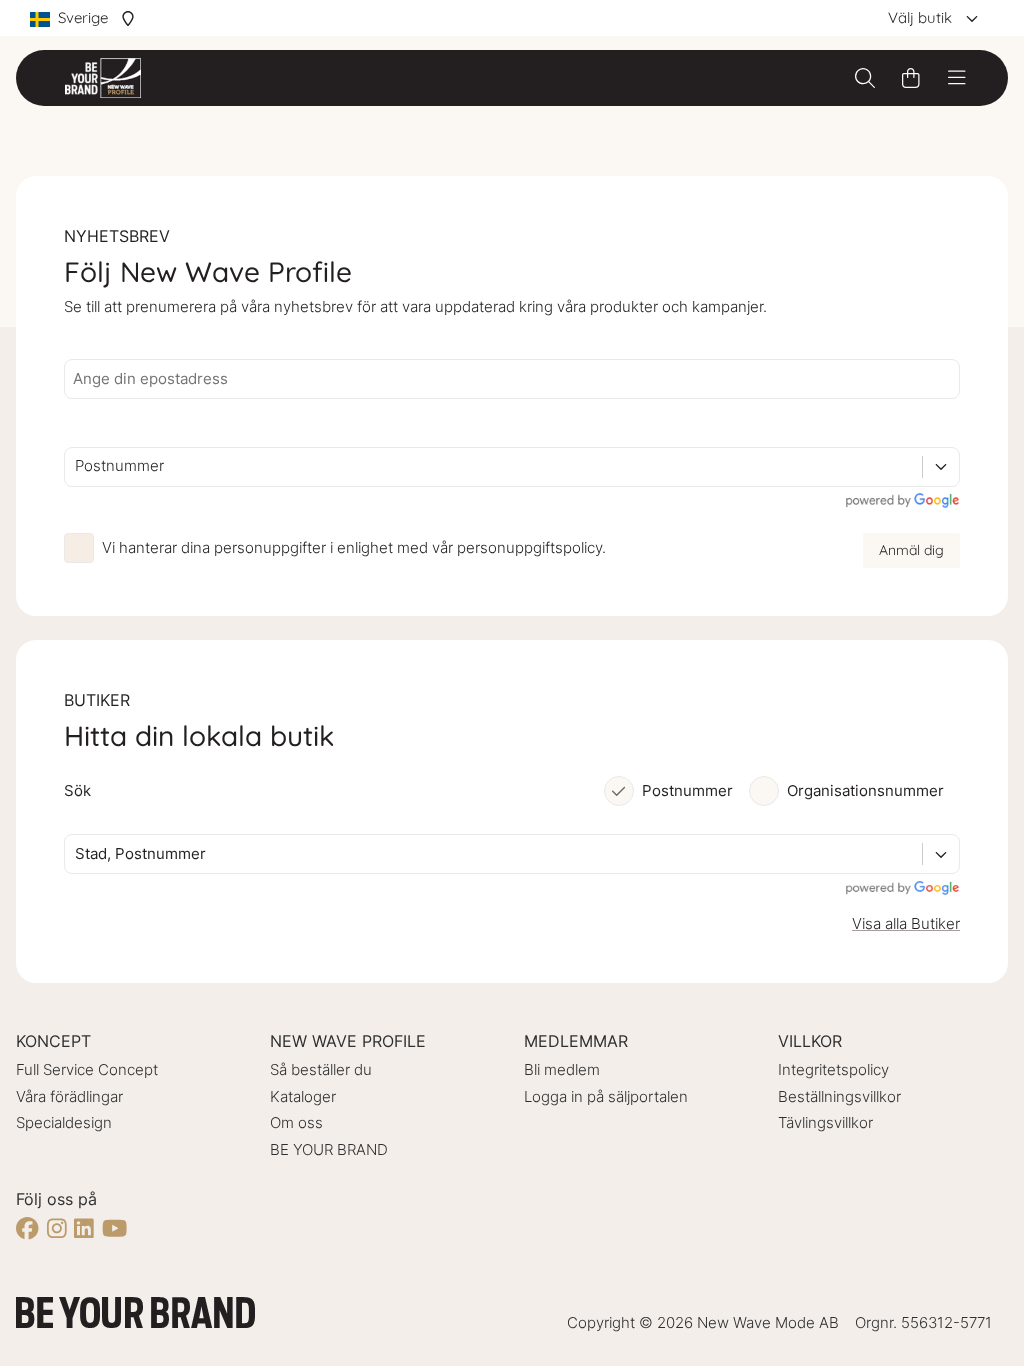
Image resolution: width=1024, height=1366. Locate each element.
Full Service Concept (87, 1069)
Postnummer (687, 790)
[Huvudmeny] (957, 78)
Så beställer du (321, 1069)
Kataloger (303, 1096)
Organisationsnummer (865, 790)
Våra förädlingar (69, 1096)
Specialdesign (64, 1122)
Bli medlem (562, 1069)
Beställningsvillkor (839, 1096)
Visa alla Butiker (906, 923)
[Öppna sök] (865, 78)
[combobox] (77, 466)
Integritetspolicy (833, 1069)
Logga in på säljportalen (606, 1096)
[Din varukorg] (911, 78)
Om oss (296, 1122)
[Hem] (103, 78)
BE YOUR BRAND (329, 1149)
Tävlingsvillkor (825, 1122)
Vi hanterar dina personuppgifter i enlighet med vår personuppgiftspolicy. (354, 547)
